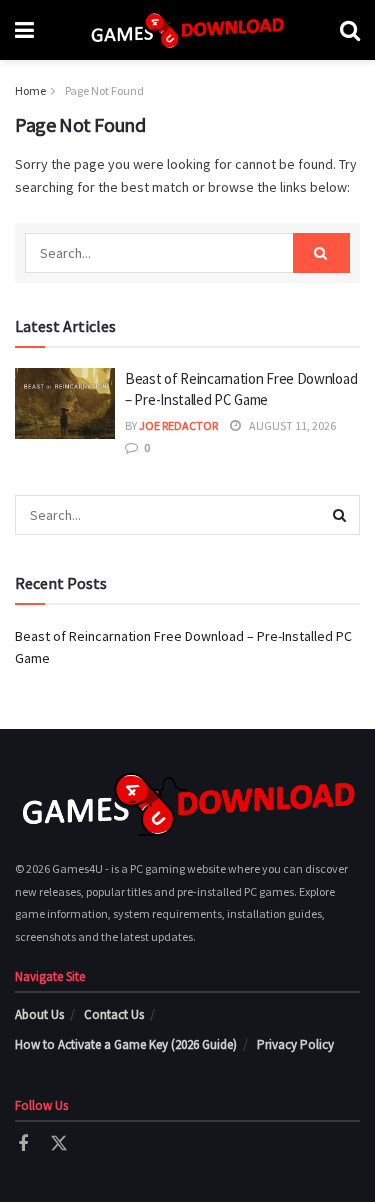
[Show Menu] (24, 30)
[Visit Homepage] (187, 30)
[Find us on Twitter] (59, 1144)
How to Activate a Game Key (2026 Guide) (126, 1044)
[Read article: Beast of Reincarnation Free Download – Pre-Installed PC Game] (65, 404)
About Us (39, 1014)
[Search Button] (350, 30)
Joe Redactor (178, 425)
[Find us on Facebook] (22, 1144)
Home (30, 90)
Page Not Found (104, 90)
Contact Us (114, 1014)
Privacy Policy (295, 1044)
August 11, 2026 (291, 425)
